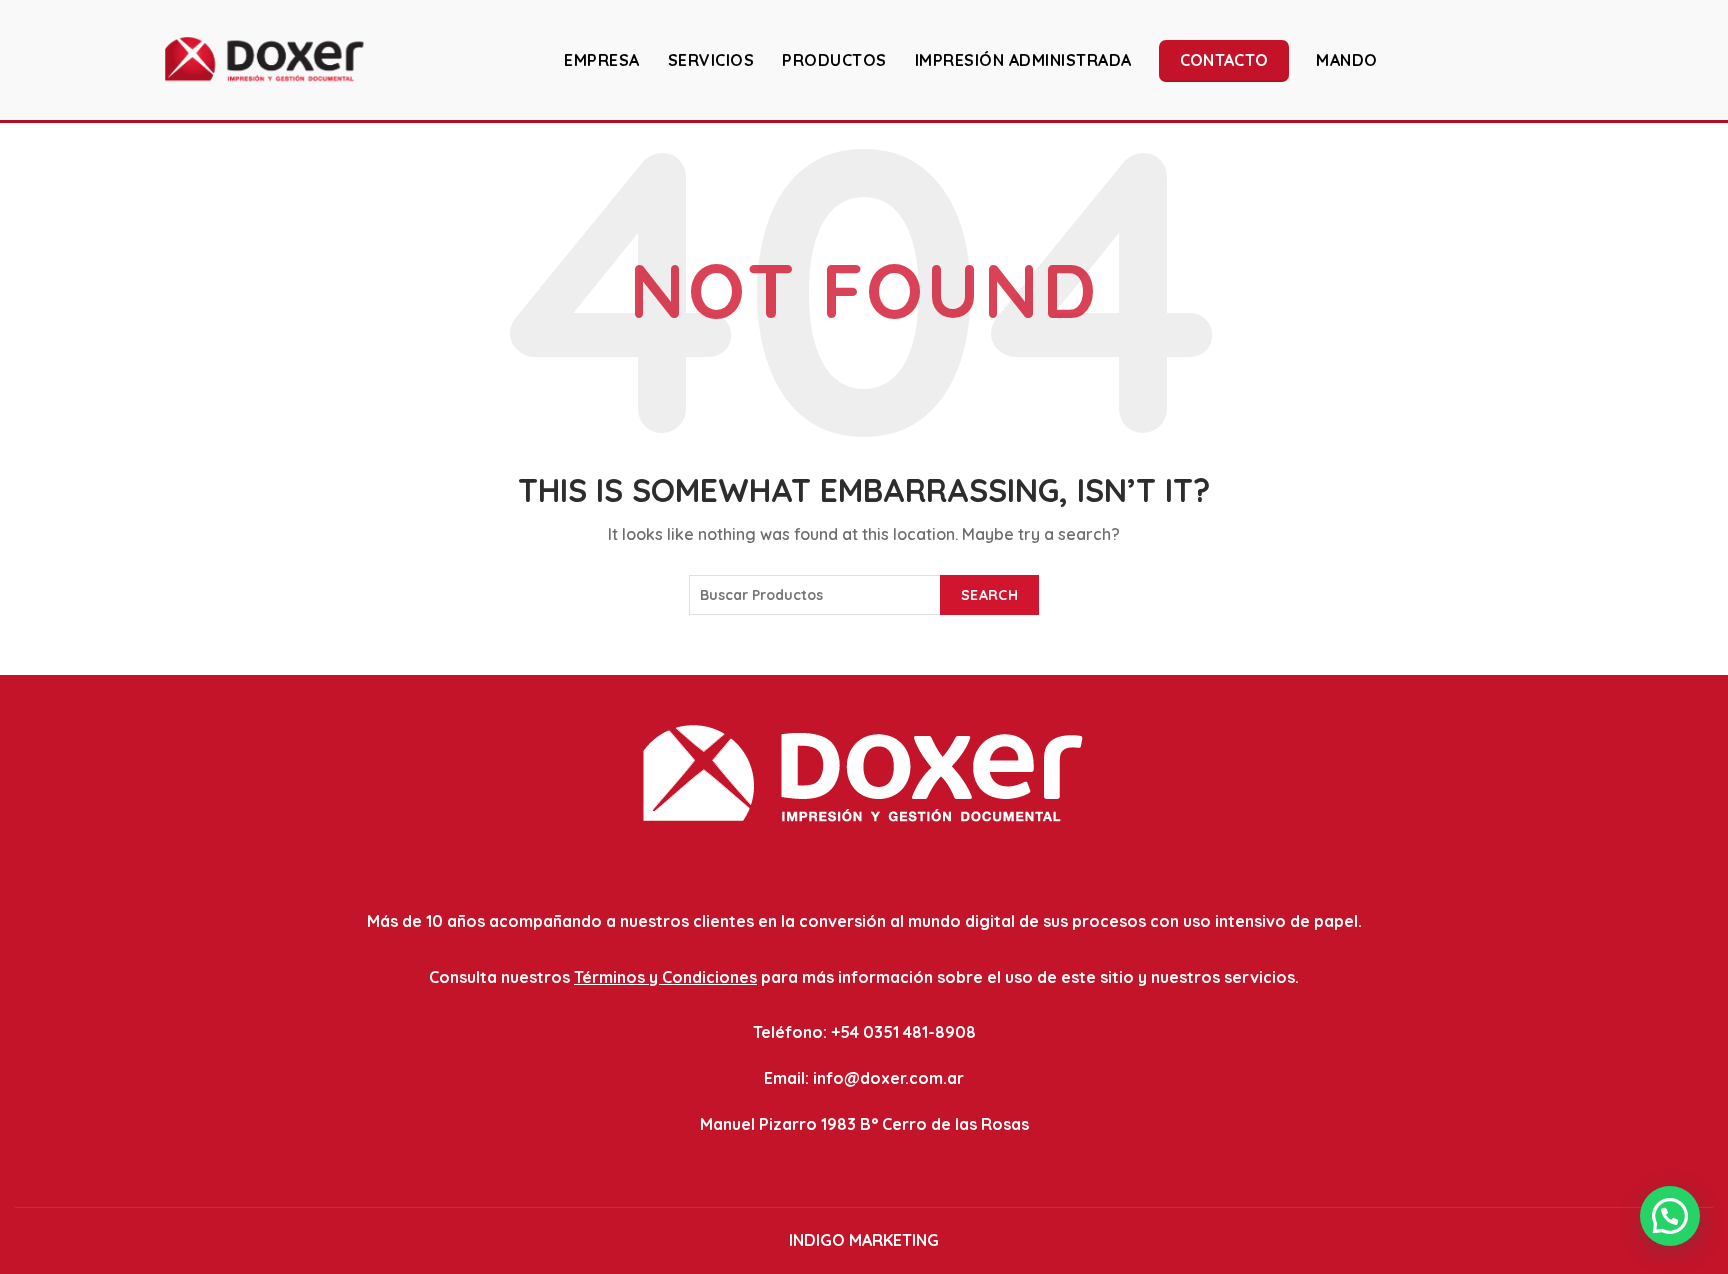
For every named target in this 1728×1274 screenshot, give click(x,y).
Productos (834, 60)
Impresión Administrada (1023, 60)
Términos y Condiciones (665, 977)
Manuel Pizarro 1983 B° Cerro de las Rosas (864, 1124)
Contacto (1224, 60)
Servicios (711, 60)
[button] (1670, 1216)
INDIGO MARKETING (864, 1240)
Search (989, 595)
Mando (1347, 60)
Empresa (602, 60)
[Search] (1697, 59)
